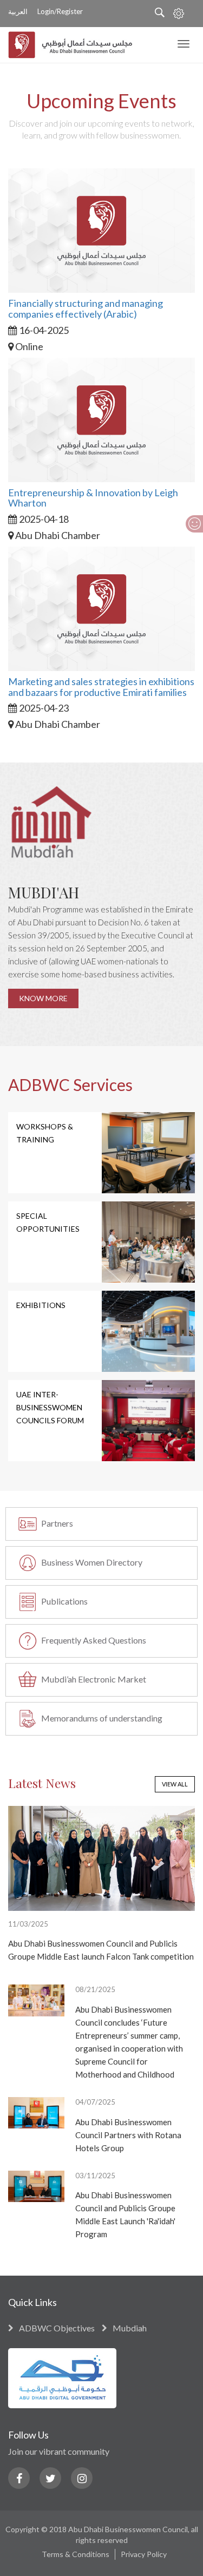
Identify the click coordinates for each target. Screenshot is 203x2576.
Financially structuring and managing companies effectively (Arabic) (86, 308)
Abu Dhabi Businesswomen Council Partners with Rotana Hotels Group (128, 2135)
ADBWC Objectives (57, 2328)
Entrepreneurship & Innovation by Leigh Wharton (93, 498)
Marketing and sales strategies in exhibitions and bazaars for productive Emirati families (101, 687)
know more (43, 998)
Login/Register (60, 11)
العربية (18, 12)
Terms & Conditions (76, 2554)
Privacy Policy (144, 2554)
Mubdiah (130, 2328)
